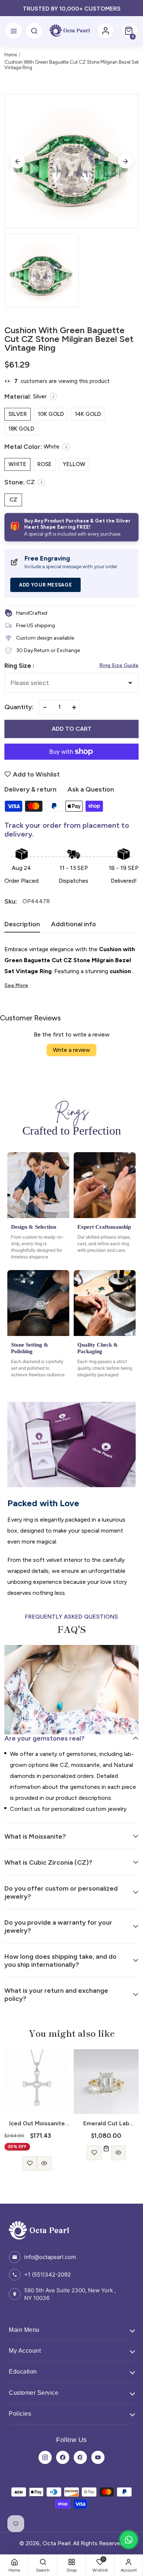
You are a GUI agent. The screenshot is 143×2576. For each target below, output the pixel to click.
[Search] (34, 31)
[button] (130, 31)
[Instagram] (45, 2457)
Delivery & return (30, 789)
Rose (45, 464)
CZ (13, 500)
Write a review (71, 1050)
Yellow (74, 464)
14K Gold (88, 414)
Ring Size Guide (119, 665)
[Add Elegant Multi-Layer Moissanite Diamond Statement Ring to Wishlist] (99, 2153)
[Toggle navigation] (14, 31)
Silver (18, 414)
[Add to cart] (37, 2149)
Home (11, 55)
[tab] (22, 926)
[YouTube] (98, 2457)
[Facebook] (63, 2457)
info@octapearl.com (50, 2257)
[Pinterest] (80, 2457)
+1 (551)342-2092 (47, 2275)
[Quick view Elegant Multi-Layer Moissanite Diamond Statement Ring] (114, 2153)
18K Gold (21, 429)
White (17, 464)
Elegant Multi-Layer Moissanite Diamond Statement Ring (106, 2123)
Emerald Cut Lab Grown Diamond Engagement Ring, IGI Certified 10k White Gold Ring (37, 2123)
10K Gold (51, 414)
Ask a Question (91, 789)
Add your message (45, 585)
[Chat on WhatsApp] (129, 2540)
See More (16, 985)
